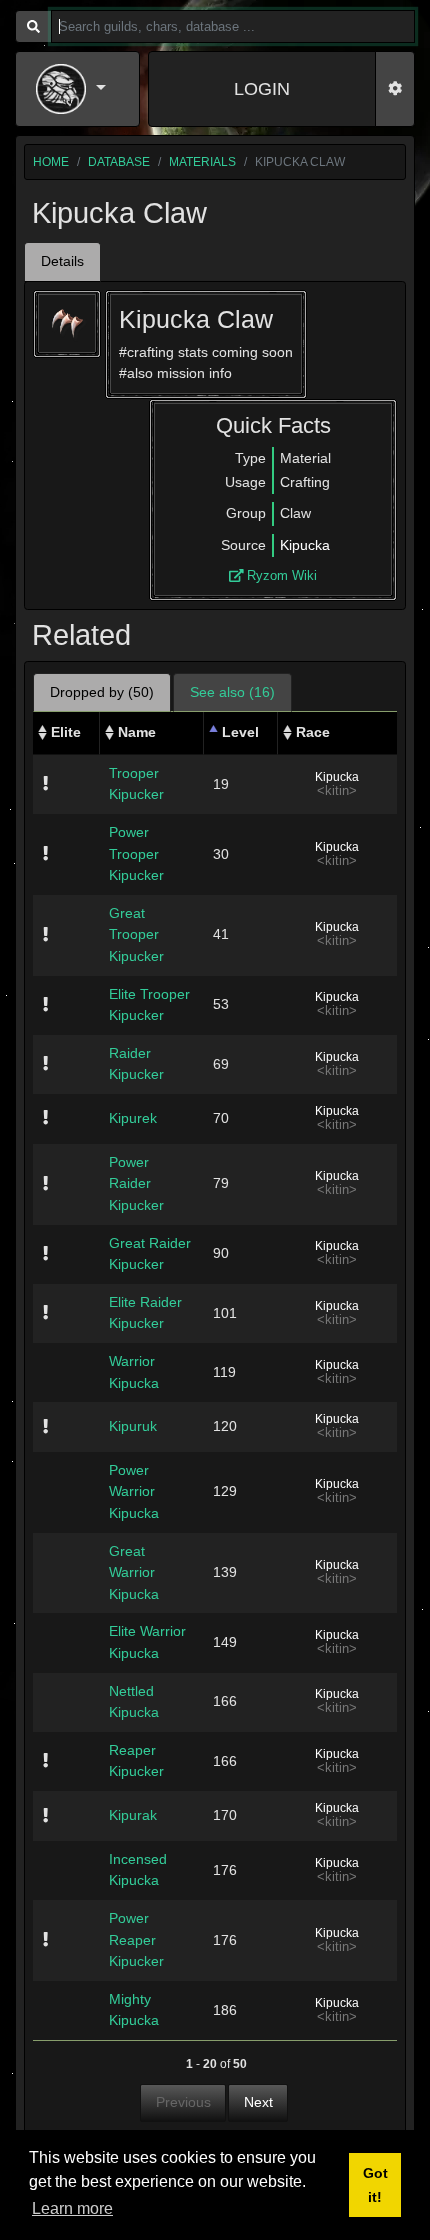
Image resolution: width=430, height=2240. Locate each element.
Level (240, 732)
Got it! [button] (375, 2185)
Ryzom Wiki (280, 575)
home (51, 162)
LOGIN (262, 89)
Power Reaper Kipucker (136, 1939)
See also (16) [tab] (232, 692)
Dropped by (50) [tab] (102, 692)
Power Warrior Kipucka (134, 1491)
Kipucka (305, 545)
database (119, 162)
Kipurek (133, 1118)
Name (137, 732)
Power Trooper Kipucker (136, 853)
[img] (45, 783)
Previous (183, 2102)
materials (202, 162)
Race (313, 732)
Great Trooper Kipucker (136, 934)
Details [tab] (62, 261)
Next (258, 2102)
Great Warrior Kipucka (134, 1572)
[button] (77, 89)
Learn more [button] (72, 2208)
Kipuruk (133, 1426)
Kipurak (133, 1815)
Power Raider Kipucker (136, 1183)
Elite (66, 732)
